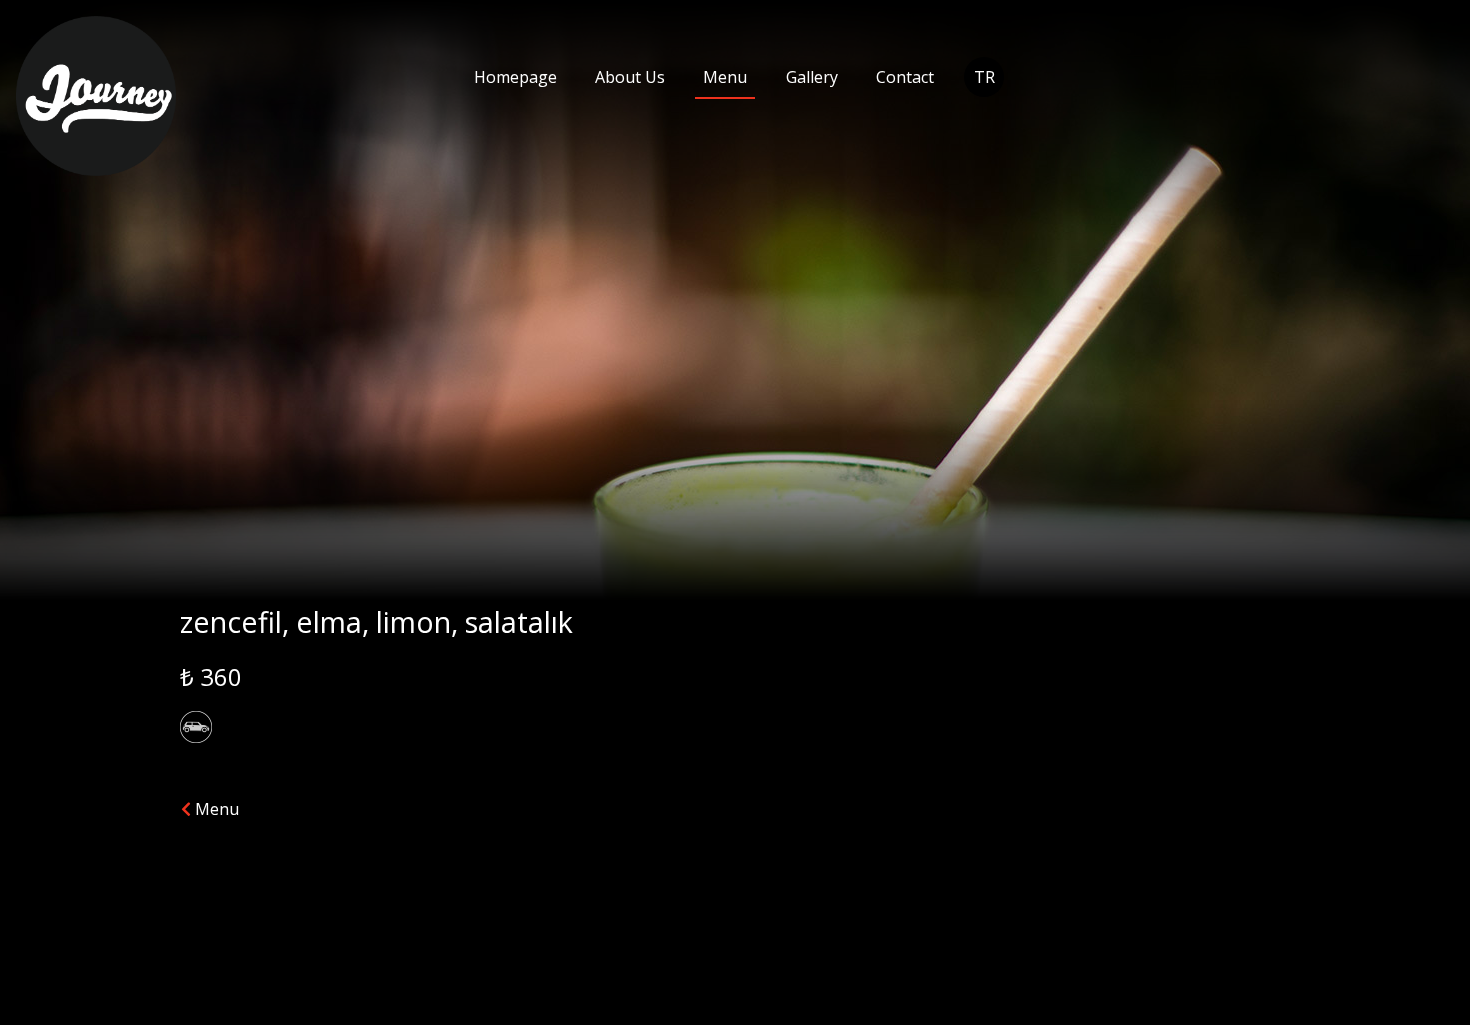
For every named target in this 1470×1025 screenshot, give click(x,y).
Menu (725, 77)
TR (984, 77)
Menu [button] (215, 809)
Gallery (812, 77)
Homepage (515, 77)
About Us (630, 77)
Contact (905, 77)
